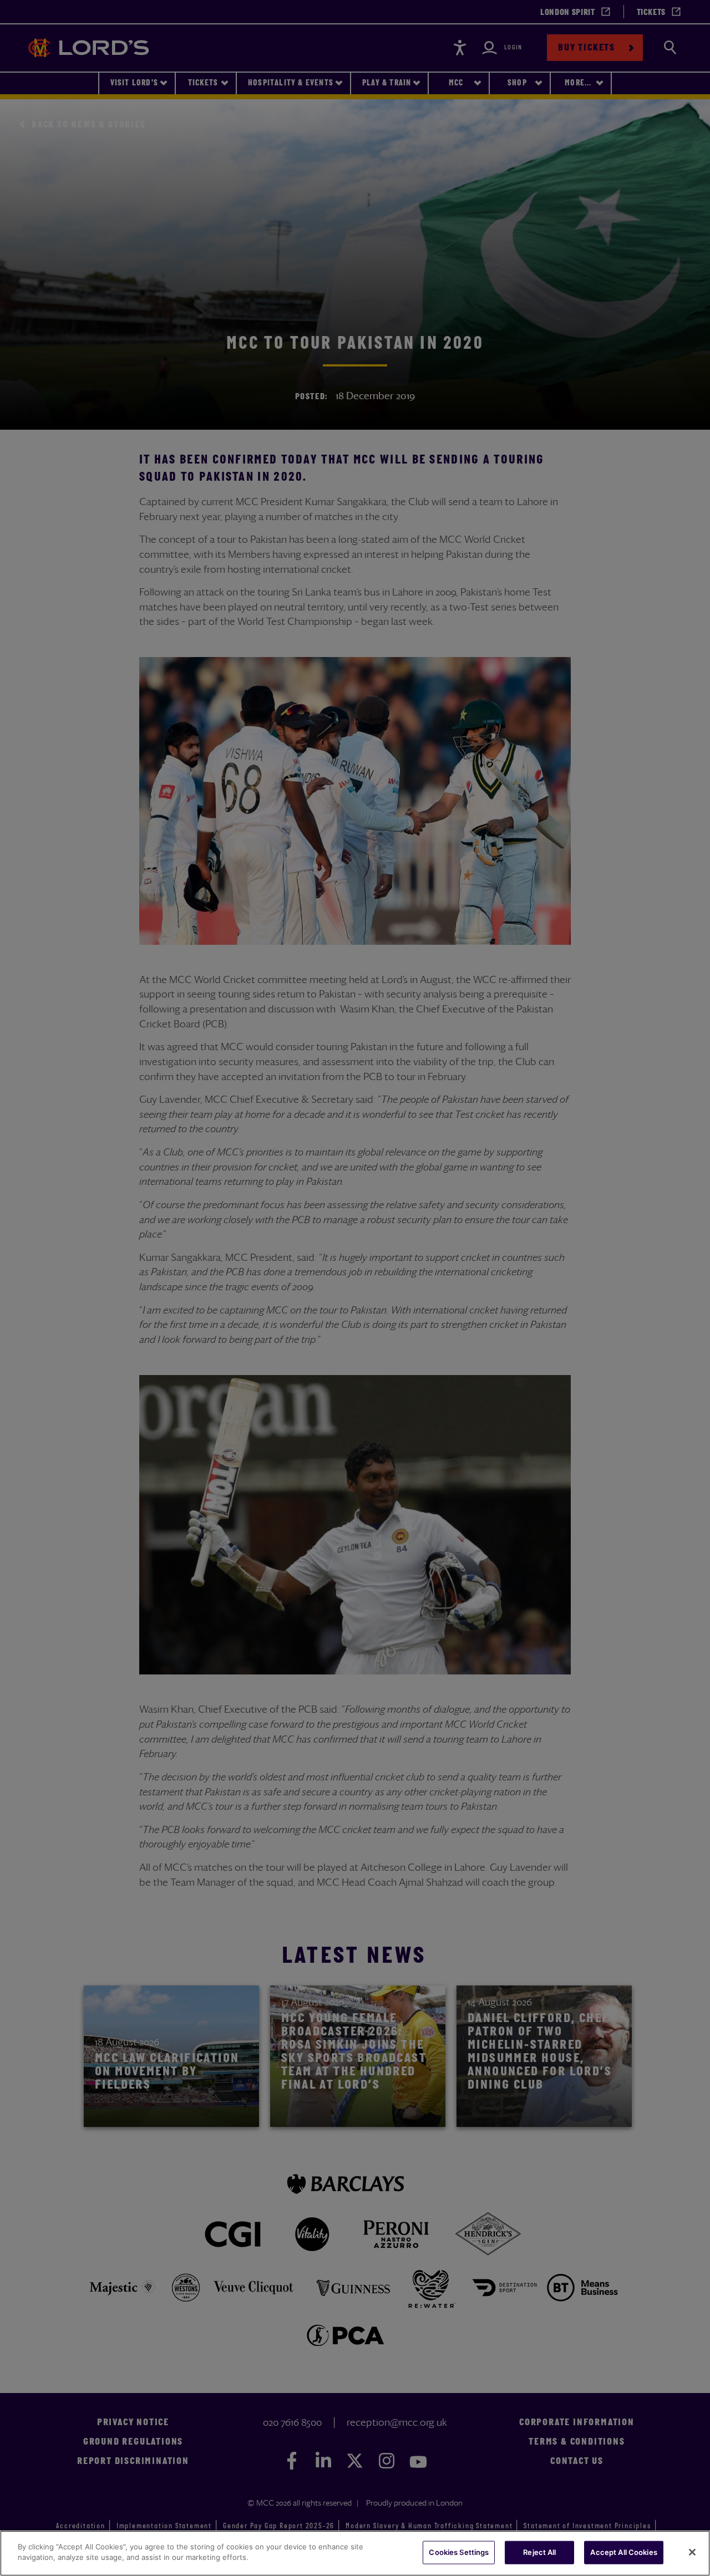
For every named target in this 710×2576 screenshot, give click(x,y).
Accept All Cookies (623, 2552)
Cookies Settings (459, 2552)
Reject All (539, 2552)
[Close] (692, 2552)
